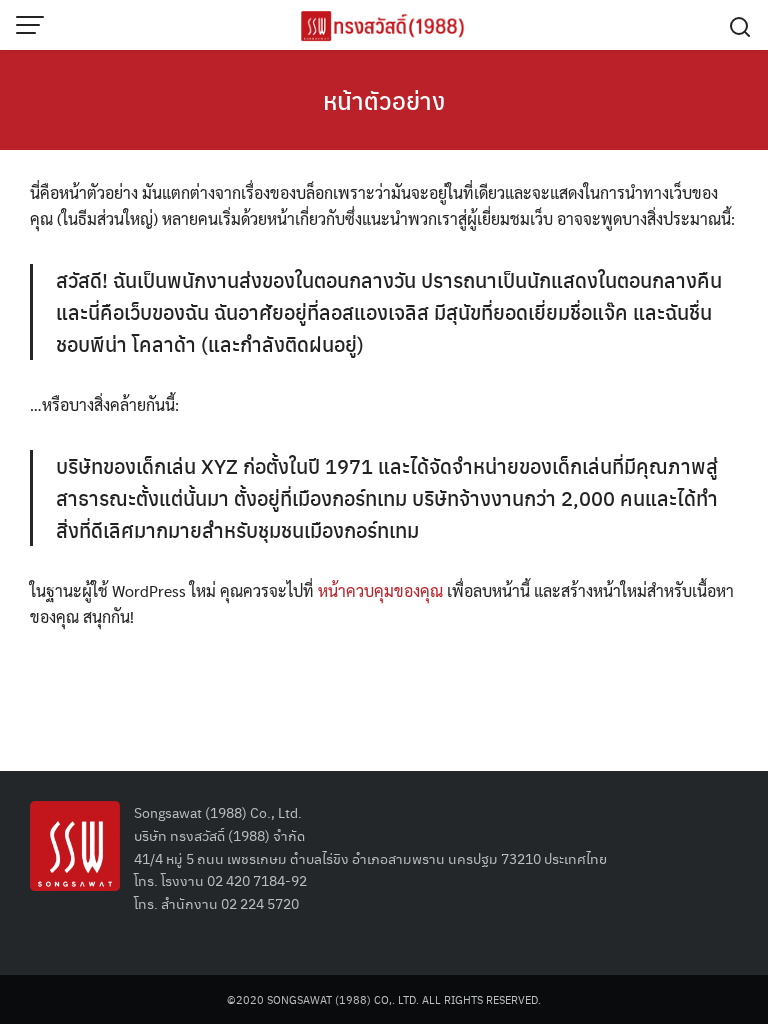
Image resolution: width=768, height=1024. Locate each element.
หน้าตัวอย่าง (384, 100)
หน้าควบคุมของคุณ (380, 590)
